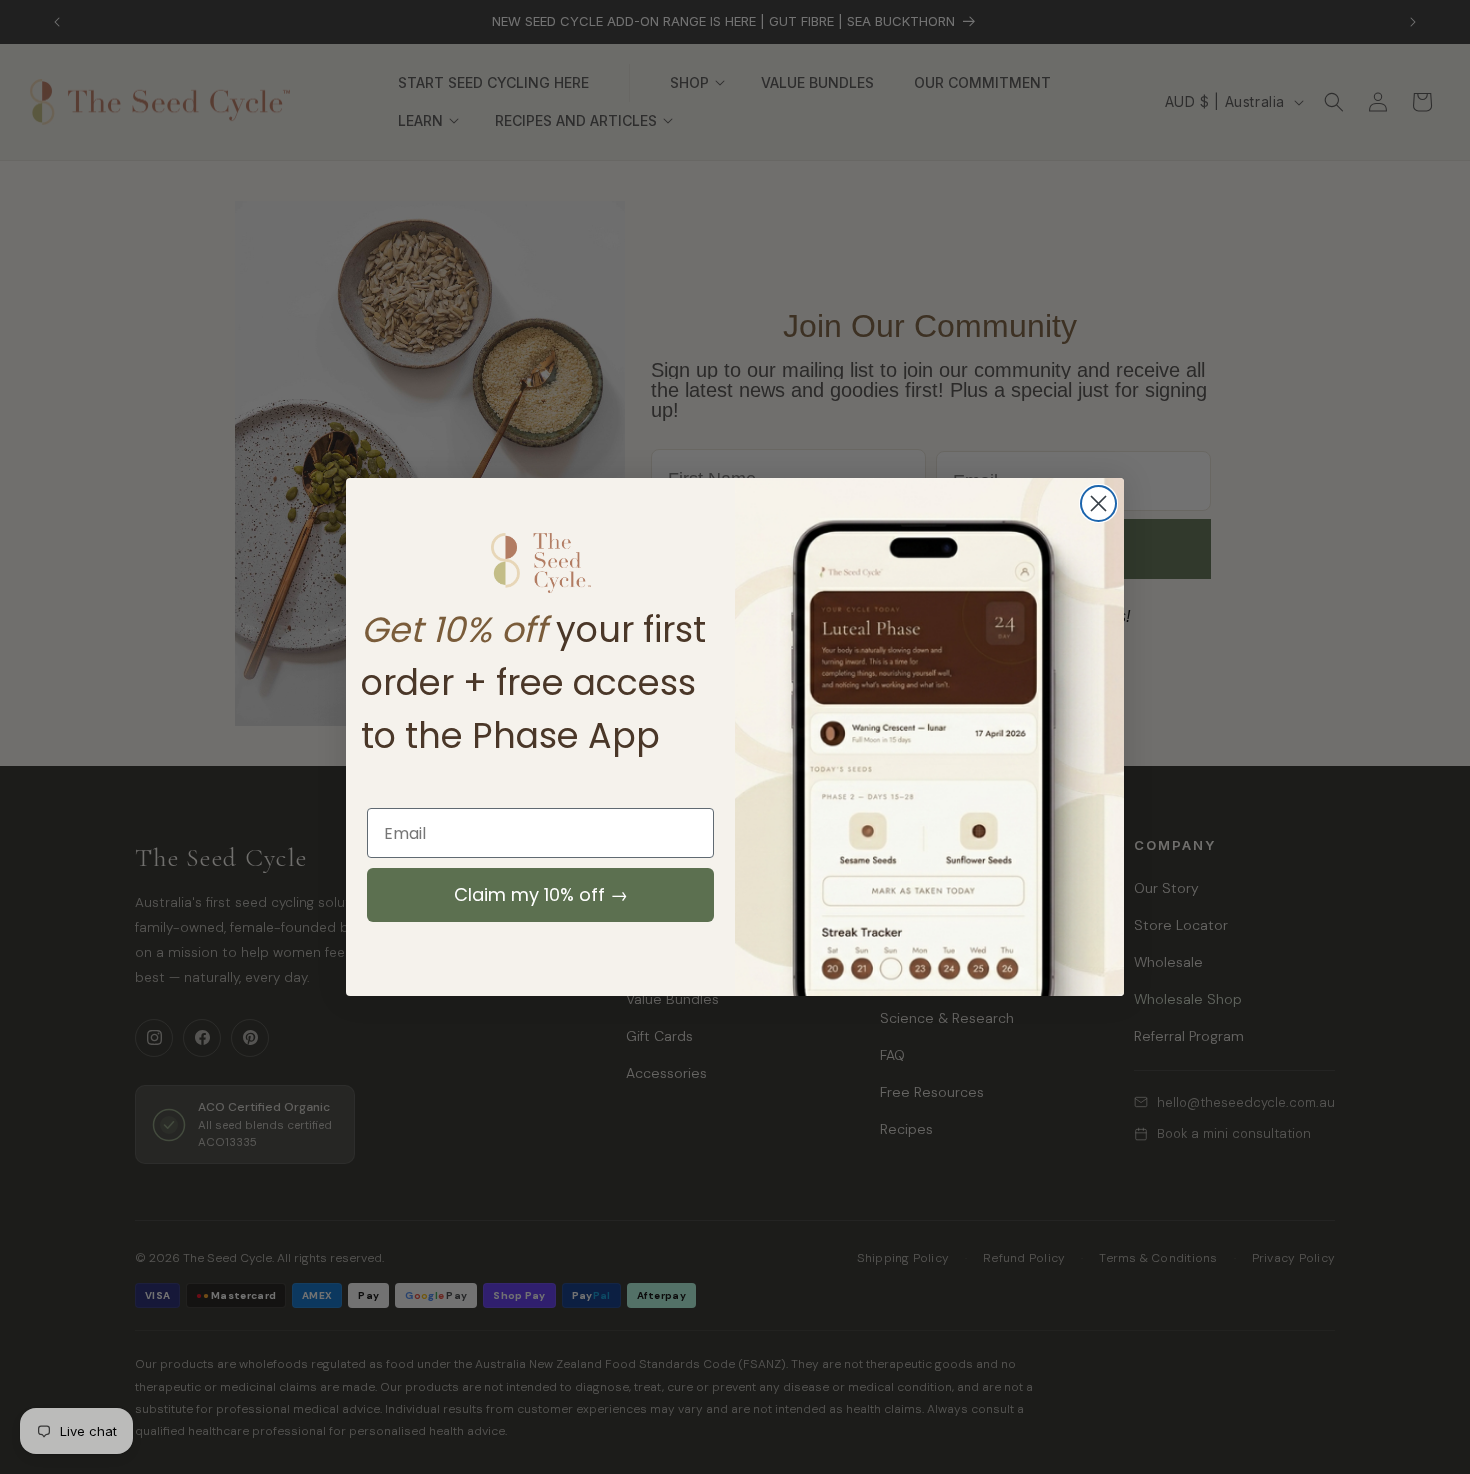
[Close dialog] (1098, 503)
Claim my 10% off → (541, 894)
